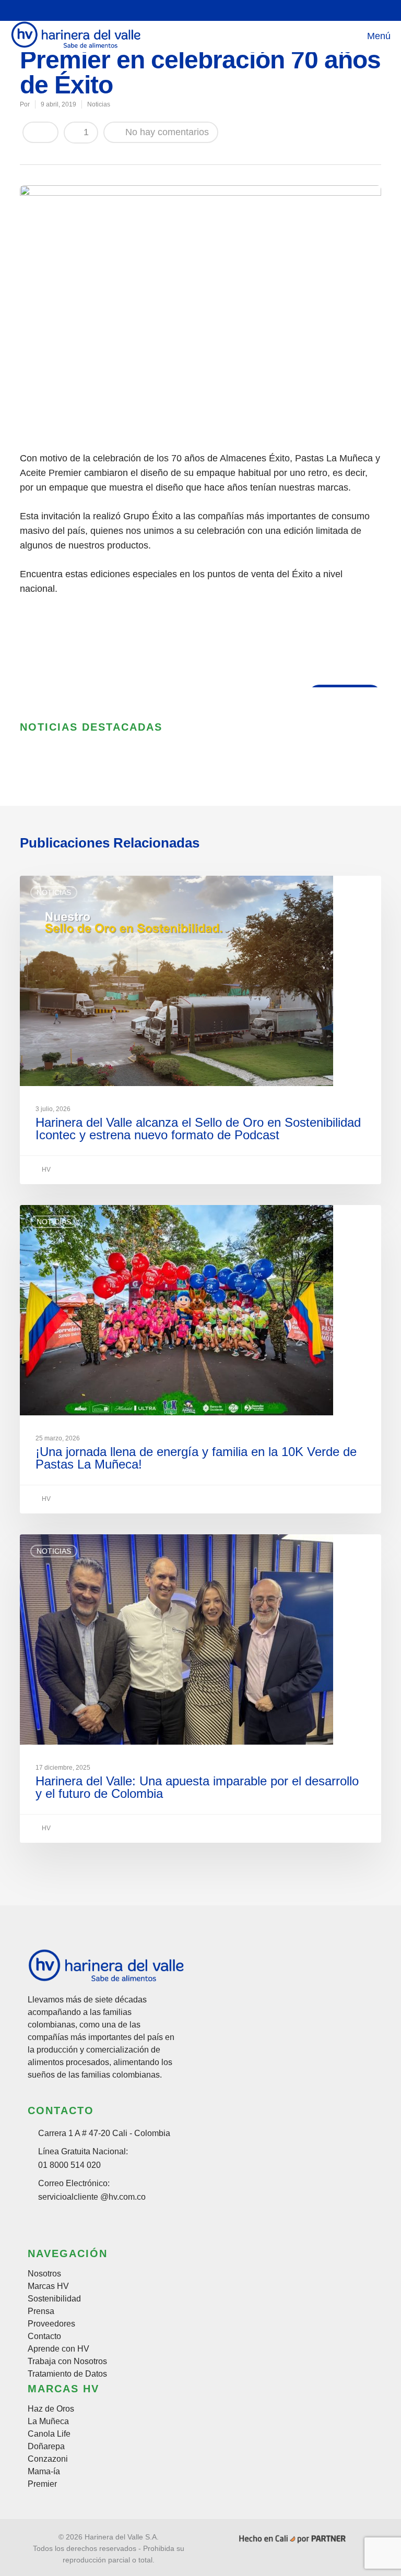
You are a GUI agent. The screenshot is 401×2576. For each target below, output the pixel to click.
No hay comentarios (166, 132)
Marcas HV (48, 2286)
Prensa (41, 2311)
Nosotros (44, 2274)
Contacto (44, 2336)
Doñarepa (46, 2447)
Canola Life (49, 2434)
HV (45, 1170)
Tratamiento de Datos (67, 2374)
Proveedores (51, 2324)
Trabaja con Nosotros (67, 2362)
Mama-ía (44, 2472)
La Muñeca (48, 2422)
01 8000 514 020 (69, 2165)
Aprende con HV (58, 2349)
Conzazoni (48, 2459)
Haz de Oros (51, 2409)
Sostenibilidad (54, 2299)
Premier (42, 2484)
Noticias (99, 104)
